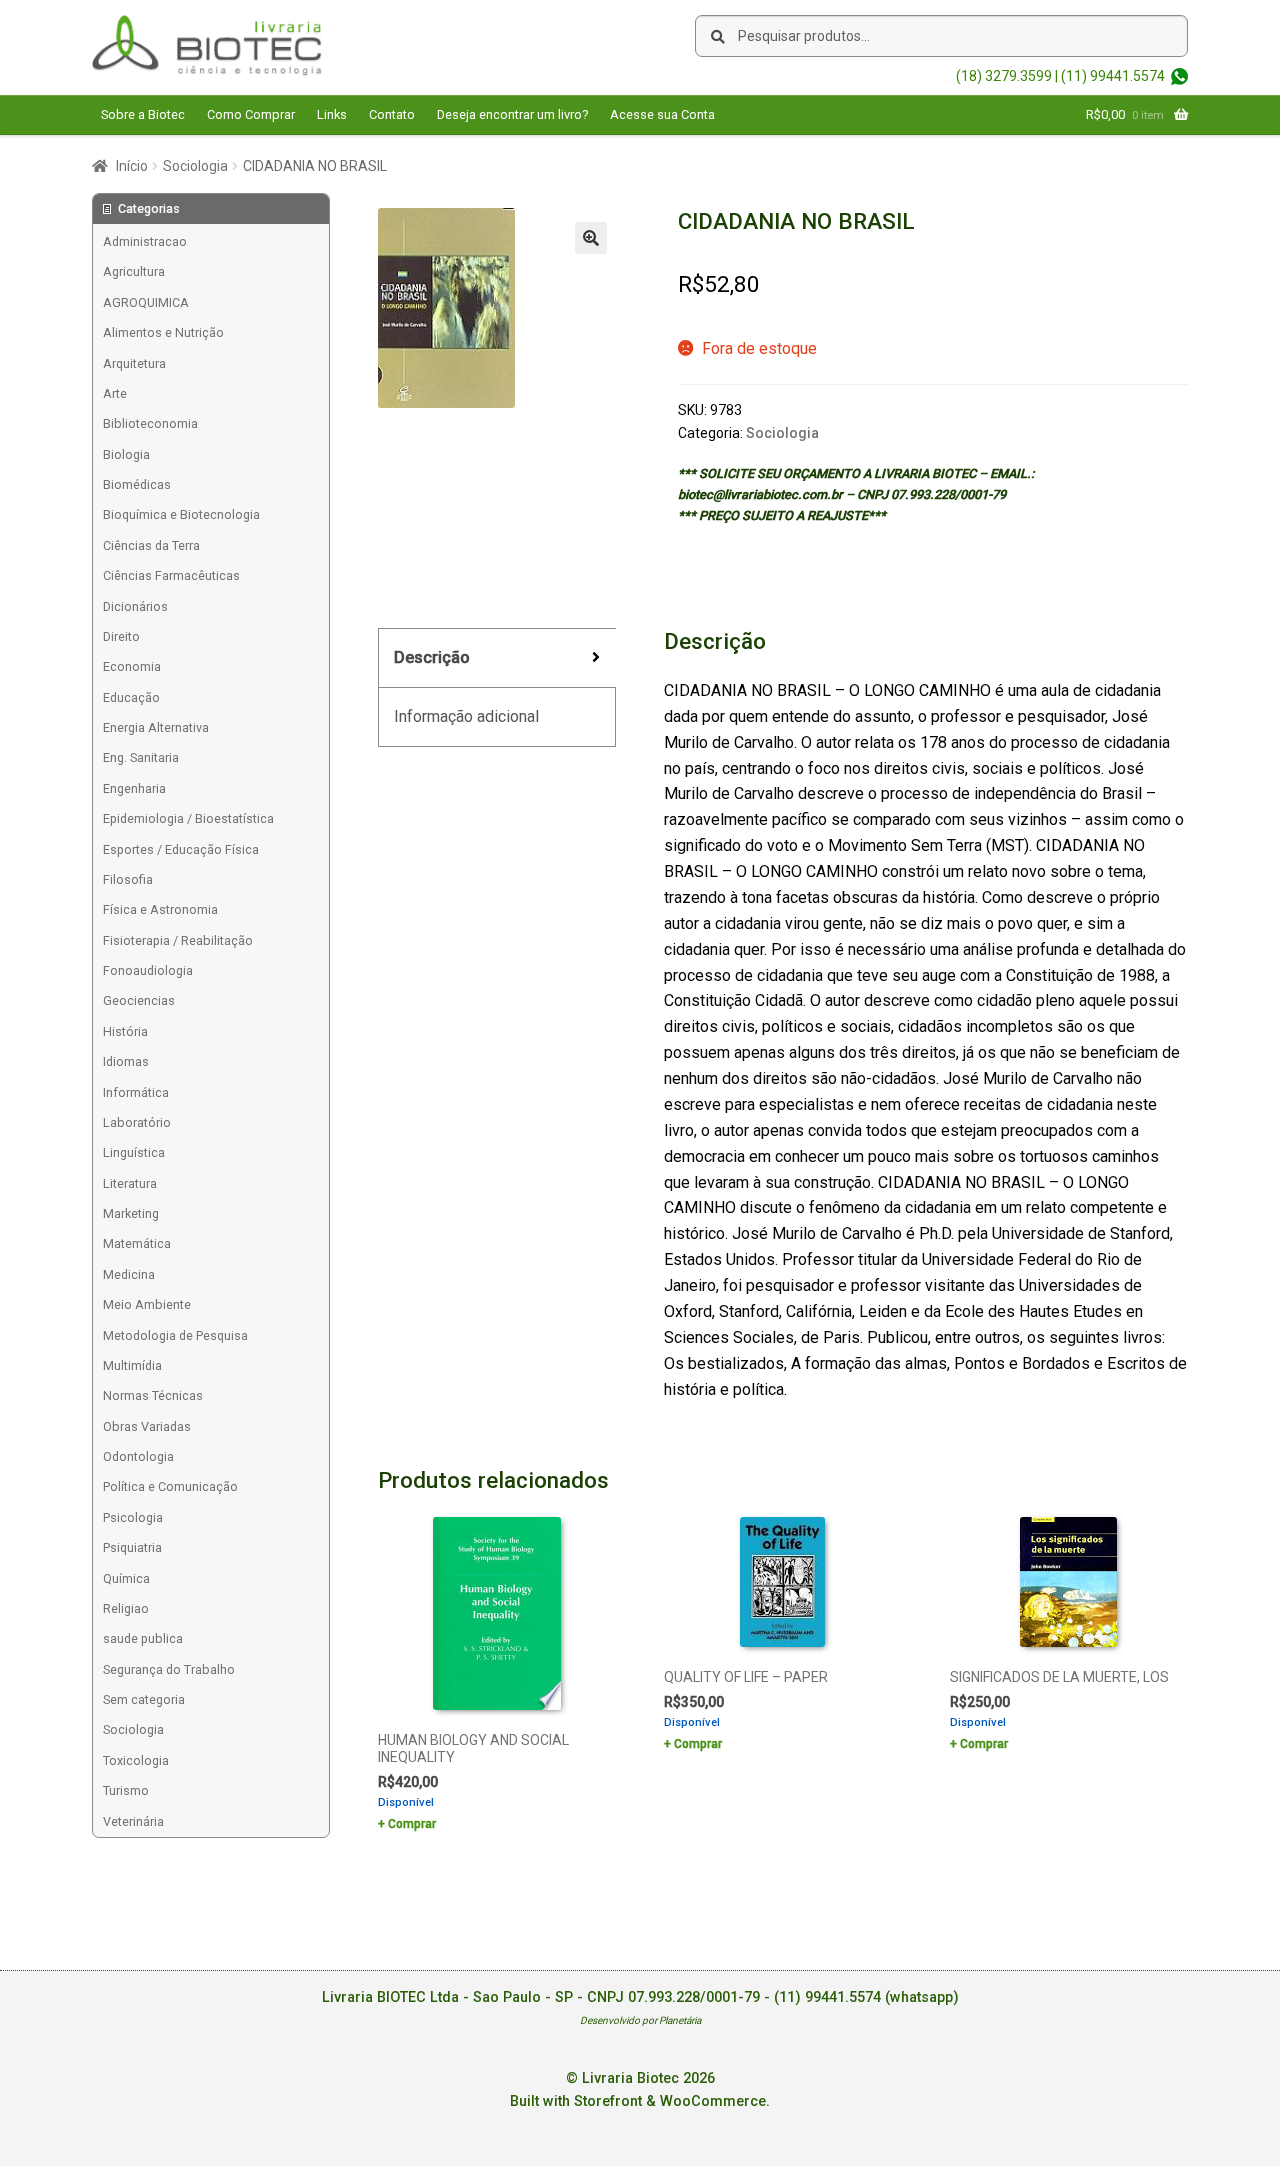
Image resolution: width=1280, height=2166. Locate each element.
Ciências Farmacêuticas (171, 575)
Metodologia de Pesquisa (175, 1335)
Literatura (130, 1183)
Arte (115, 393)
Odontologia (138, 1456)
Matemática (137, 1243)
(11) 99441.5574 (1113, 76)
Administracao (145, 241)
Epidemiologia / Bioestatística (188, 818)
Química (126, 1578)
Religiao (126, 1608)
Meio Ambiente (147, 1304)
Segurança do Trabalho (169, 1669)
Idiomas (126, 1061)
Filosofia (128, 879)
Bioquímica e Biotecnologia (181, 514)
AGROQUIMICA (146, 302)
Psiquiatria (132, 1547)
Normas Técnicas (153, 1395)
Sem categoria (144, 1699)
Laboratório (137, 1122)
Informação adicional (466, 716)
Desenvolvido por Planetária (640, 2020)
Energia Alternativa (156, 727)
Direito (121, 636)
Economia (132, 666)
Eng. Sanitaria (141, 757)
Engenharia (134, 788)
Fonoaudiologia (148, 970)
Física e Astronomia (160, 909)
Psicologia (133, 1517)
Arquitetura (134, 363)
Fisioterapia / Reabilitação (178, 940)
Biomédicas (137, 484)
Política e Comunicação (170, 1486)
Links (332, 114)
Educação (131, 697)
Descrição (432, 657)
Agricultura (134, 271)
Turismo (126, 1790)
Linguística (134, 1152)
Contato (392, 114)
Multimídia (132, 1365)
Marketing (131, 1213)
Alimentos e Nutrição (163, 332)
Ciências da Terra (151, 545)
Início (132, 166)
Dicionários (135, 606)
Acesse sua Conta (662, 114)
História (125, 1031)
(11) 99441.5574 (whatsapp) (866, 1997)
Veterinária (133, 1821)
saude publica (143, 1638)
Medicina (129, 1274)
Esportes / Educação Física (181, 849)
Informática (136, 1092)
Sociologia (195, 166)
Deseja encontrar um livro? (512, 114)
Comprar (412, 1824)
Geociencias (139, 1000)
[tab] (497, 658)
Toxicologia (136, 1760)
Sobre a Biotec (143, 114)
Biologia (126, 454)
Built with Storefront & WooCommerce (638, 2101)
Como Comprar (251, 114)
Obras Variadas (147, 1426)
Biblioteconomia (150, 423)
